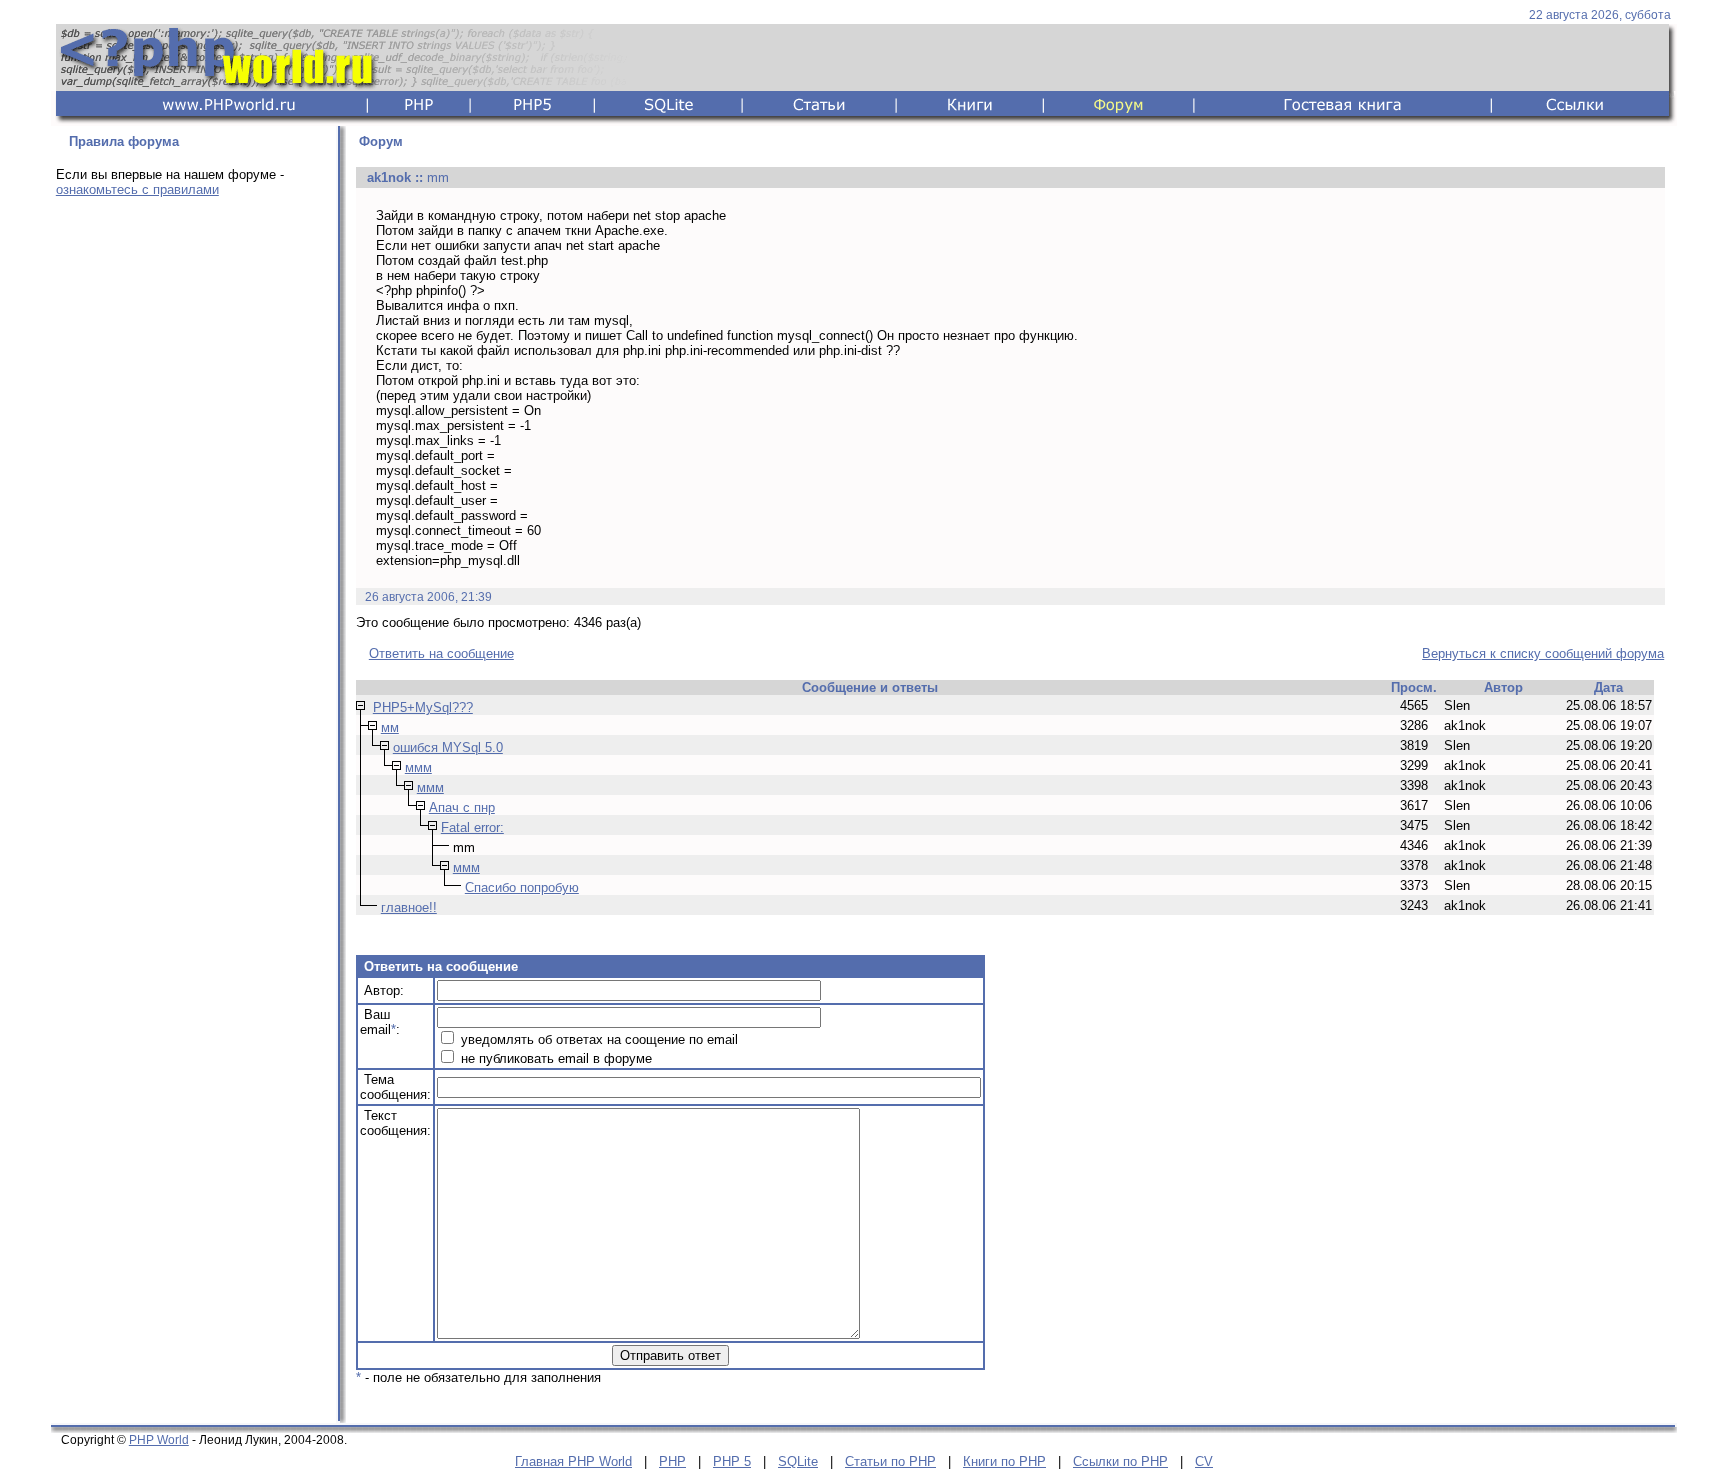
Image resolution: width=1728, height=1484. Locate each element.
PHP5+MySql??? (423, 707)
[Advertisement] (191, 527)
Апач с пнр (462, 807)
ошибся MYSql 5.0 (448, 747)
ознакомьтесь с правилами (137, 189)
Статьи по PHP (890, 1461)
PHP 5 (732, 1461)
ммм (418, 767)
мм (390, 727)
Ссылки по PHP (1120, 1461)
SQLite (798, 1461)
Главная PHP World (573, 1461)
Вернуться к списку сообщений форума (1543, 653)
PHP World (159, 1440)
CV (1204, 1461)
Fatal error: (472, 827)
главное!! (409, 907)
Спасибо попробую (522, 887)
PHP (672, 1461)
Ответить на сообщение (441, 653)
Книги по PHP (1004, 1461)
